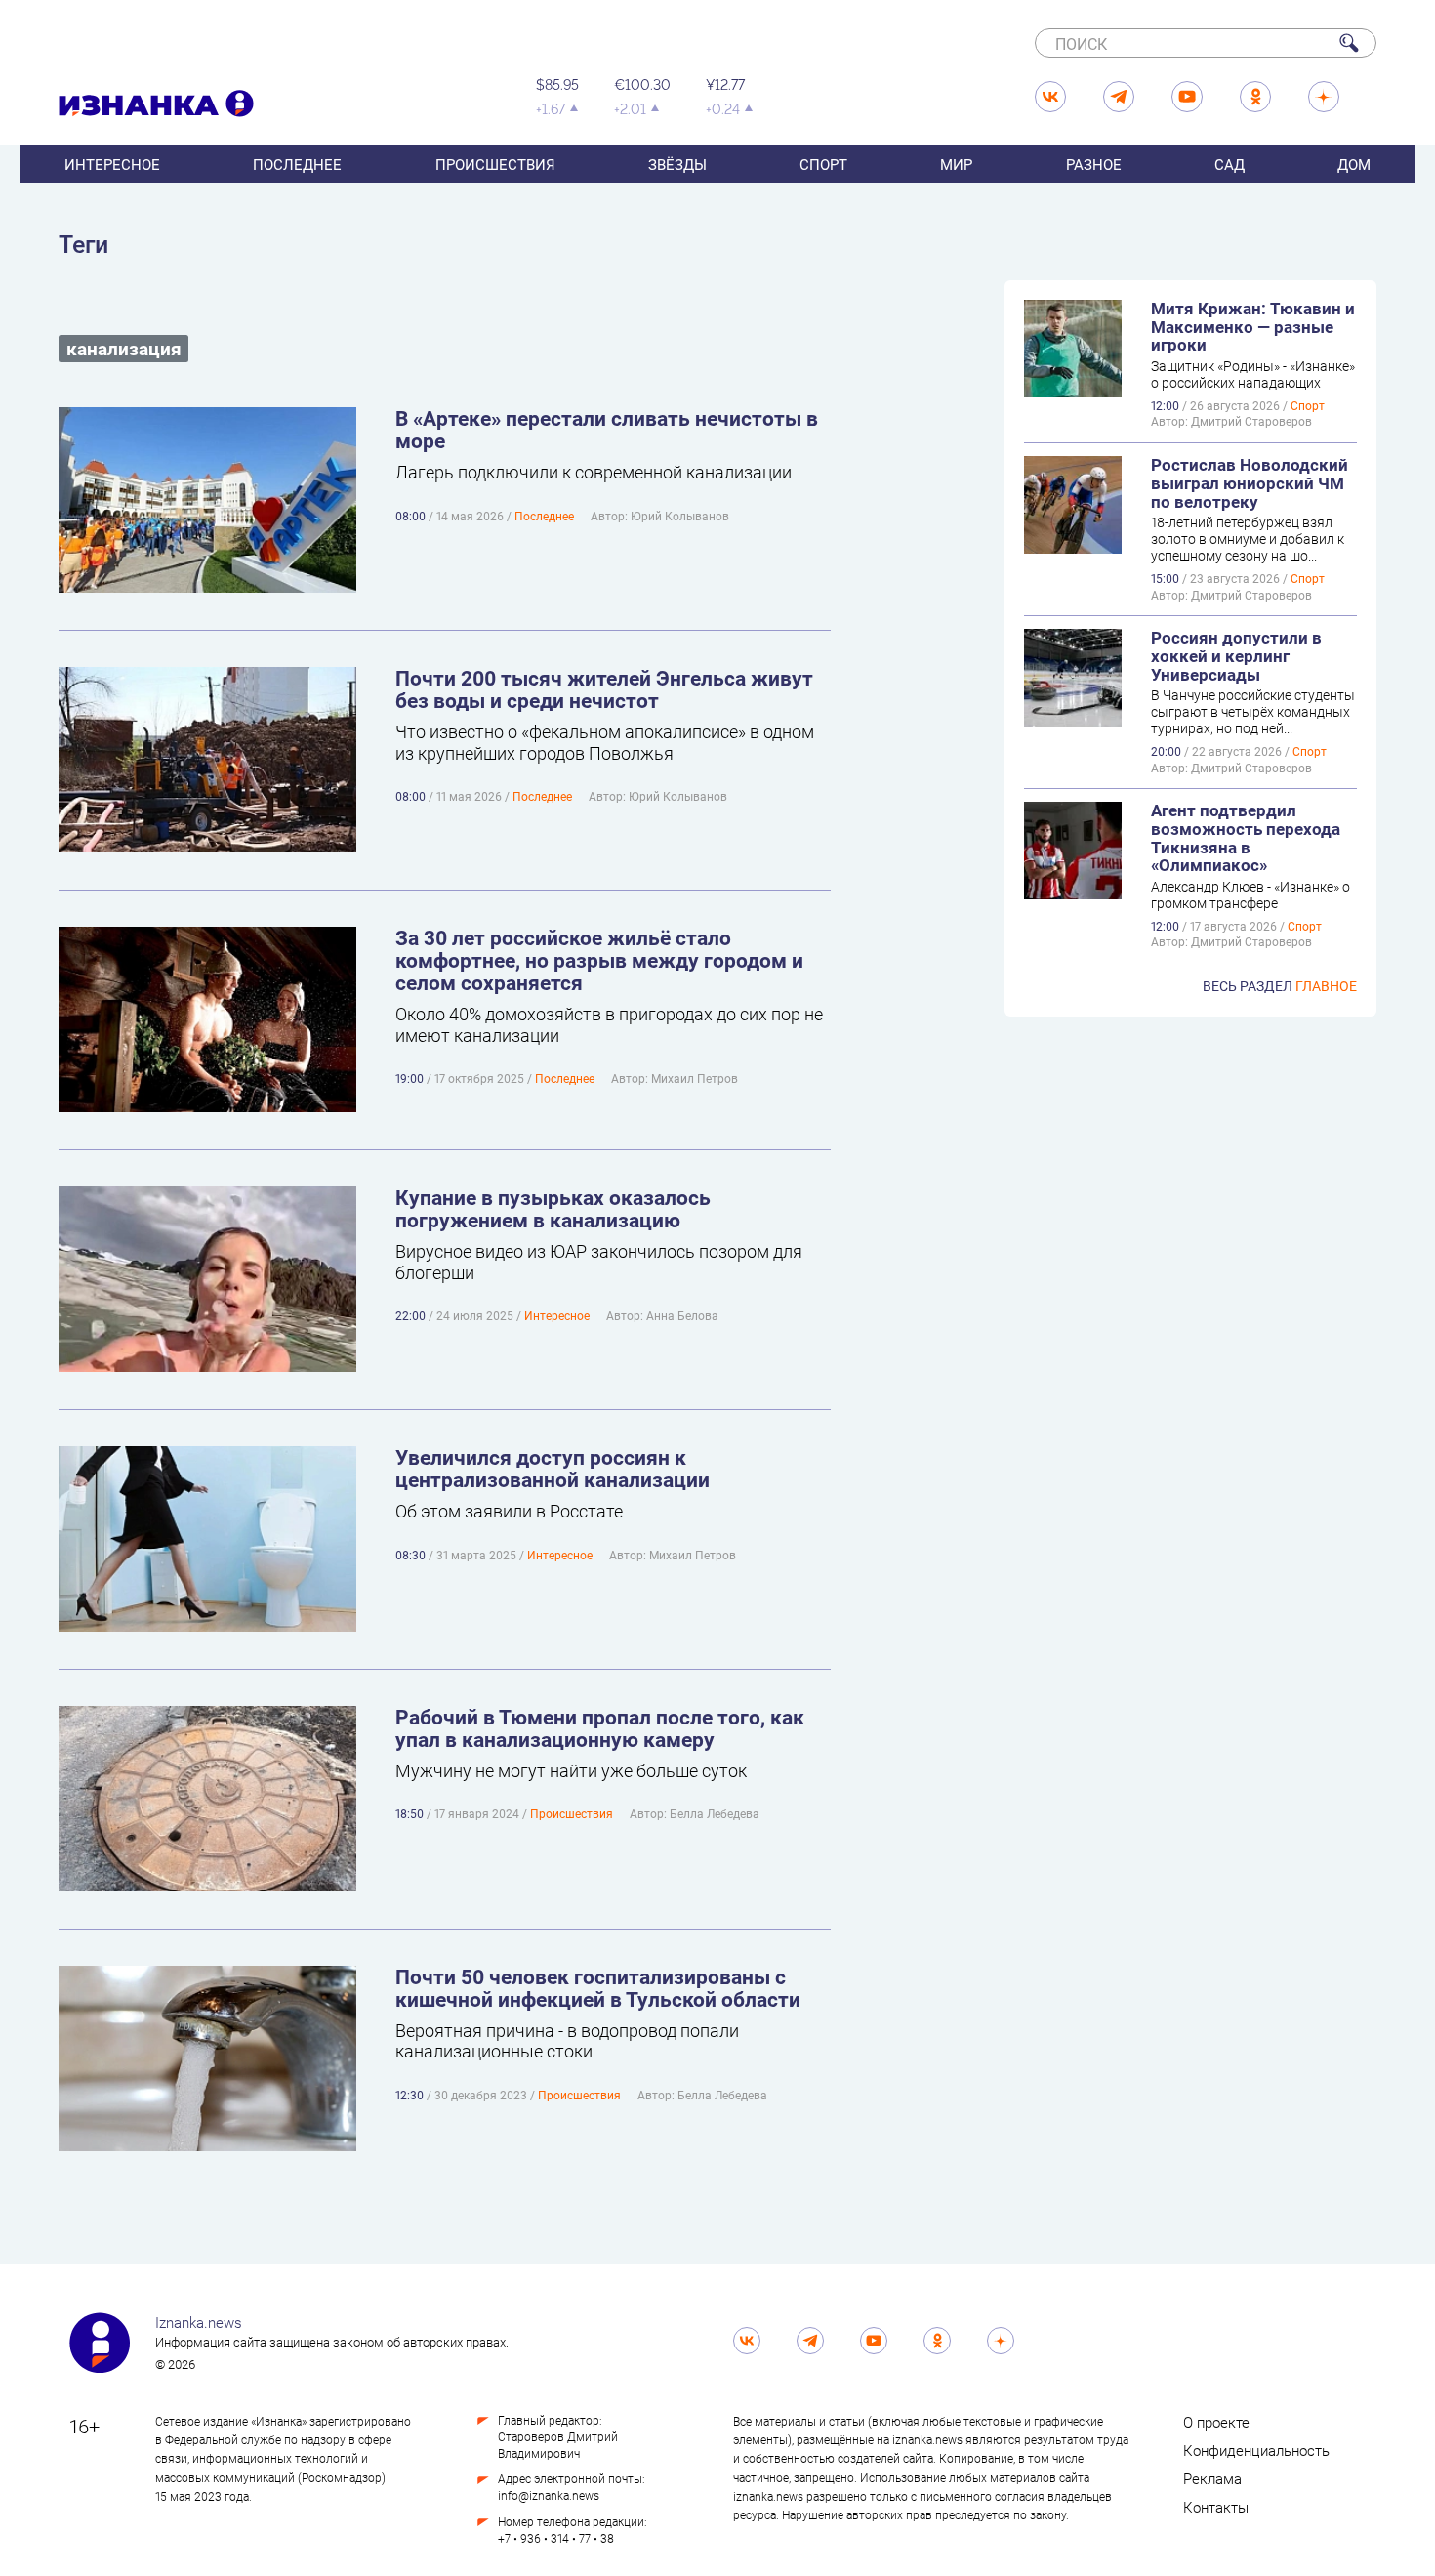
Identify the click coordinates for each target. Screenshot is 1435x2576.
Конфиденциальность (1256, 2450)
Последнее (297, 164)
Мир (956, 164)
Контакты (1216, 2507)
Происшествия (495, 164)
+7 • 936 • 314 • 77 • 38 (556, 2538)
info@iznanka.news (549, 2495)
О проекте (1216, 2422)
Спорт (823, 164)
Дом (1354, 164)
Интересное (112, 164)
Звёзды (677, 164)
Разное (1094, 164)
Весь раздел (1280, 986)
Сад (1230, 164)
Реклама (1212, 2478)
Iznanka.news (199, 2322)
